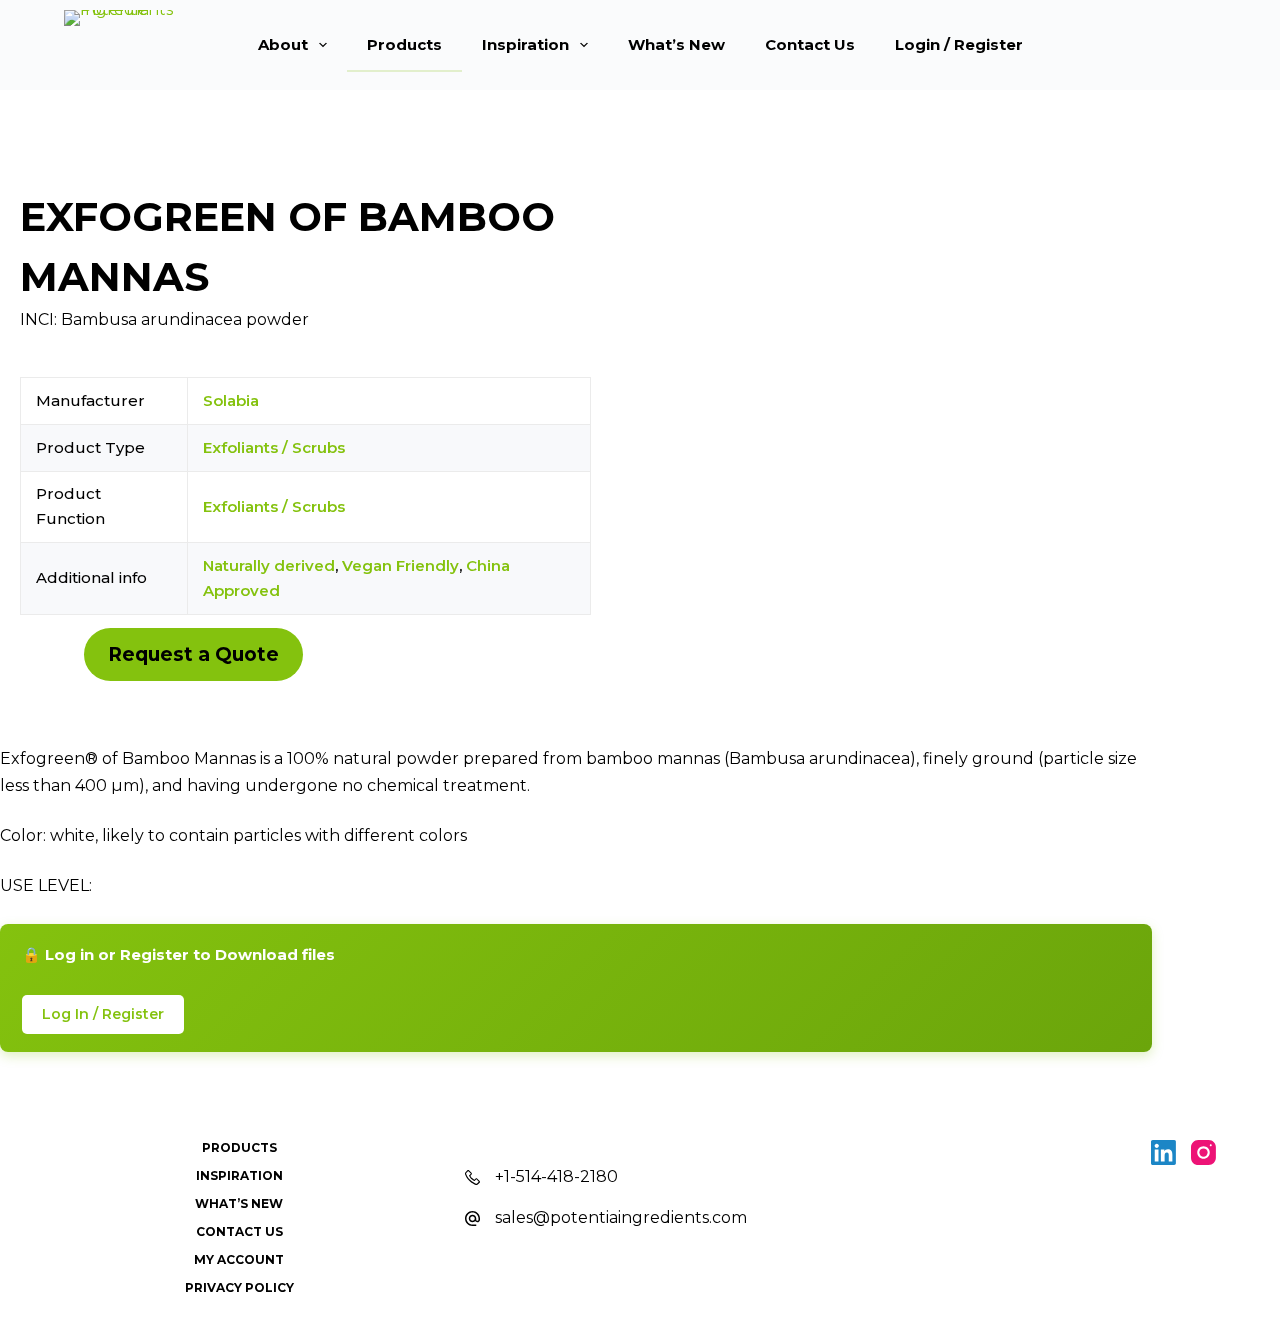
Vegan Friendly (400, 565)
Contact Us (810, 44)
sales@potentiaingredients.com (621, 1217)
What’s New (676, 44)
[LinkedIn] (1163, 1152)
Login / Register (959, 44)
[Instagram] (1203, 1152)
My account (239, 1259)
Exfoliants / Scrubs (274, 447)
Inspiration (525, 44)
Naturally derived (269, 565)
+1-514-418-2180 (556, 1176)
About (283, 44)
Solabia (231, 400)
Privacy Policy (239, 1287)
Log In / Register (103, 1014)
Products (404, 44)
